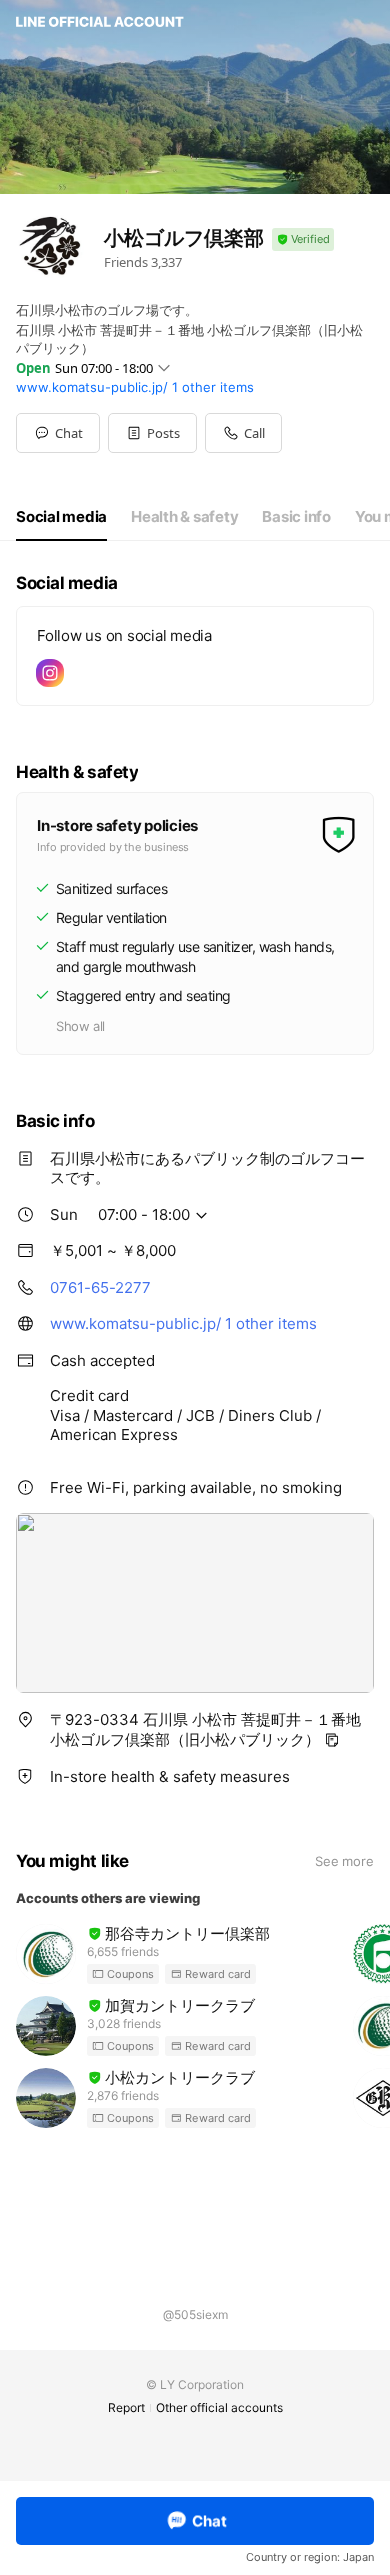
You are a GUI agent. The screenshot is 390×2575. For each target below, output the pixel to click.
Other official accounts (219, 2407)
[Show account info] (303, 239)
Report (126, 2407)
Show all (80, 1026)
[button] (152, 433)
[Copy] (332, 1740)
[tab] (61, 517)
